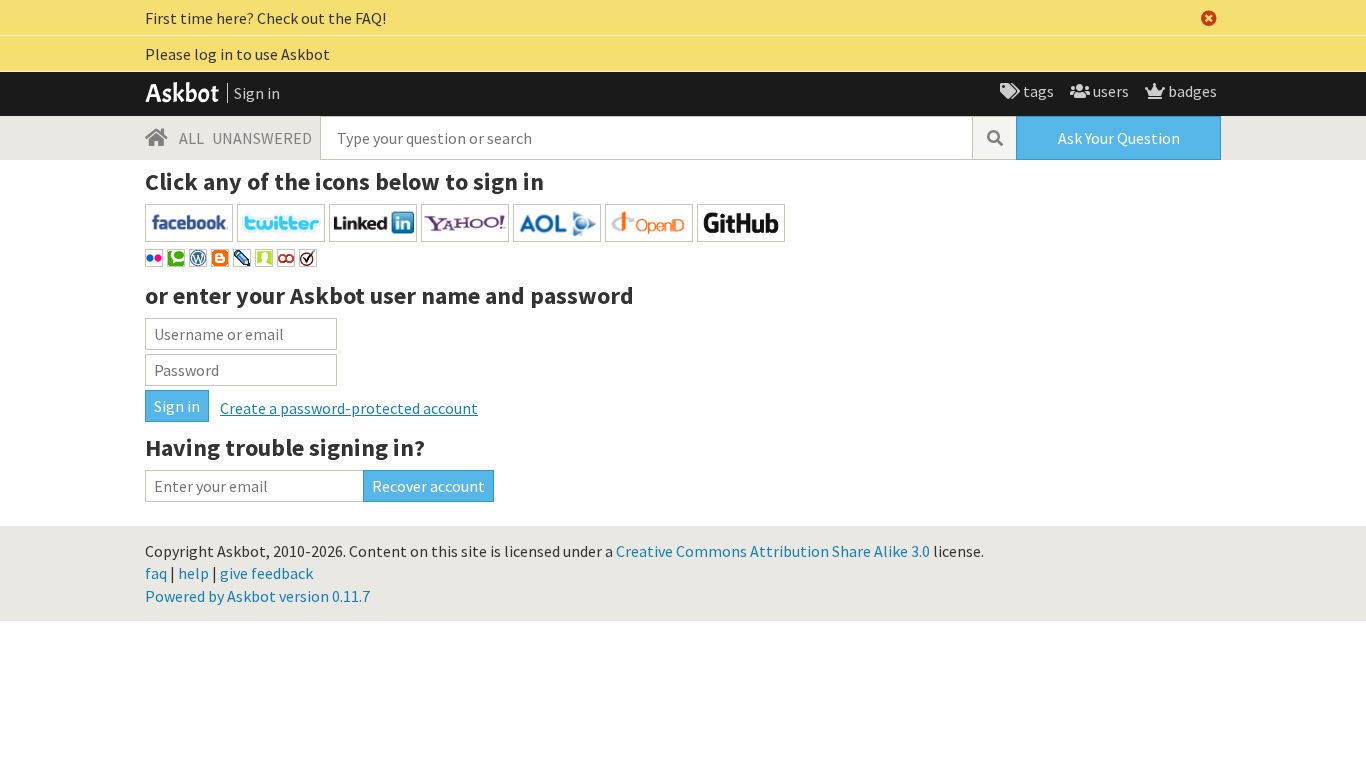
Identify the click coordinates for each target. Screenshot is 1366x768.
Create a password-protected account (349, 408)
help (193, 573)
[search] (994, 138)
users (1109, 91)
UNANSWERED (262, 138)
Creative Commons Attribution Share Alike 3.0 (773, 551)
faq (156, 573)
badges (1191, 91)
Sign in (257, 93)
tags (1037, 91)
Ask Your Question (1119, 138)
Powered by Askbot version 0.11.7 (257, 596)
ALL (191, 138)
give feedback (266, 573)
